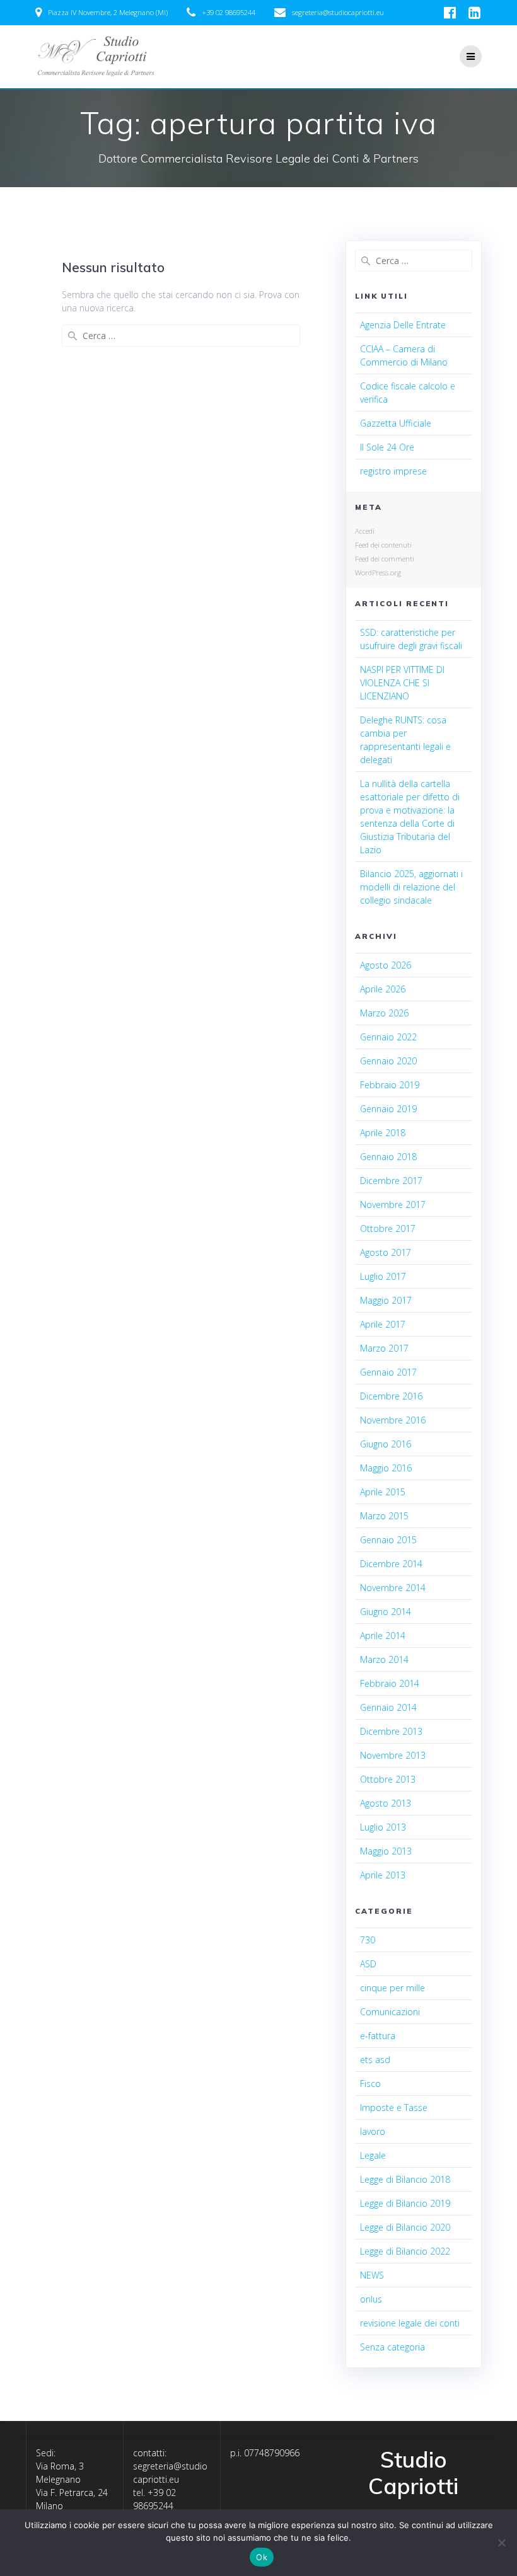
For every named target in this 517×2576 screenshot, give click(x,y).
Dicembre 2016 (391, 1396)
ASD (368, 1964)
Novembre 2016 (393, 1420)
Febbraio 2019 (390, 1085)
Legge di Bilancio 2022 (405, 2251)
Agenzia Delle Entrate (403, 325)
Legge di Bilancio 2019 (405, 2203)
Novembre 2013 (393, 1755)
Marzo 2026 (384, 1013)
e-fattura (378, 2036)
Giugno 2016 (386, 1444)
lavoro (373, 2131)
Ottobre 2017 (388, 1228)
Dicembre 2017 (391, 1181)
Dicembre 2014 (391, 1564)
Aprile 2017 (383, 1324)
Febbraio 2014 (390, 1683)
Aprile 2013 (383, 1875)
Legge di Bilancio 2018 (405, 2179)
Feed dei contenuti (383, 545)
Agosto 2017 (386, 1252)
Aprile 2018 (383, 1133)
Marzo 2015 (384, 1516)
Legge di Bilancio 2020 (405, 2227)
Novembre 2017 (393, 1205)
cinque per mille (392, 1988)
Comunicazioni (390, 2012)
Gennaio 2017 (388, 1372)
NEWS (372, 2275)
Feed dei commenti (385, 559)
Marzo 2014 (384, 1659)
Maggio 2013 (386, 1851)
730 (368, 1940)
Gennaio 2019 (388, 1109)
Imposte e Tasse (394, 2107)
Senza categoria (392, 2347)
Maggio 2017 (386, 1300)
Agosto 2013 (386, 1803)
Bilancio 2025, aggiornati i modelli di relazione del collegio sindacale (411, 887)
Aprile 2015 (383, 1492)
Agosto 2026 (386, 965)
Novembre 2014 (393, 1588)
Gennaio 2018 (388, 1157)
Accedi (365, 531)
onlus (371, 2299)
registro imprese (393, 471)
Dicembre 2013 (391, 1731)
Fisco (370, 2084)
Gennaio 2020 (388, 1061)
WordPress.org (378, 572)
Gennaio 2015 (388, 1540)
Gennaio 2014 (388, 1707)
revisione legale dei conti (410, 2323)
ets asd (375, 2060)
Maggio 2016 (386, 1468)
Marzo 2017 (384, 1348)
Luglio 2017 (383, 1276)
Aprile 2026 (383, 989)
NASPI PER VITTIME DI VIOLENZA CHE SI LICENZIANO (402, 683)
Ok (262, 2557)
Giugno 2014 (386, 1612)
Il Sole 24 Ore (387, 447)
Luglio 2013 (383, 1827)
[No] (501, 2543)
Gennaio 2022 (388, 1037)
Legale (373, 2155)
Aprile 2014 (383, 1636)
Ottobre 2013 (388, 1779)
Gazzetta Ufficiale (396, 423)
